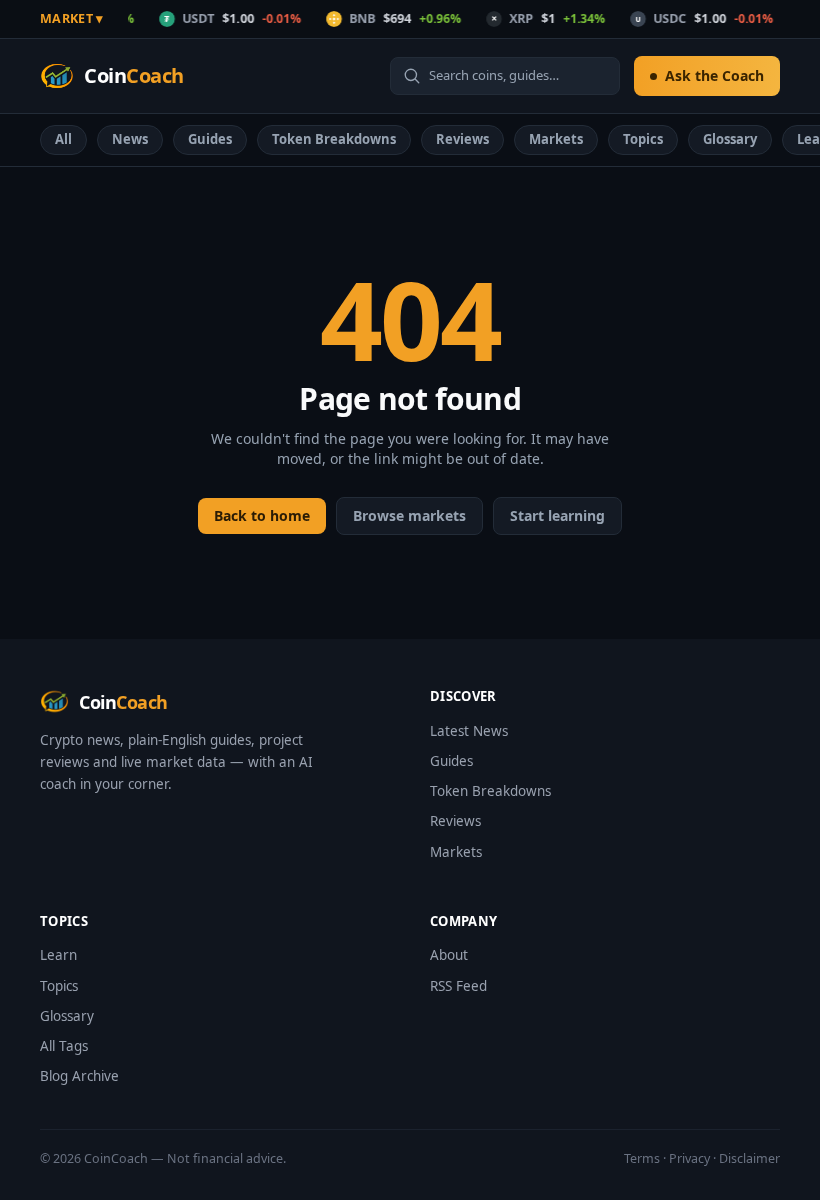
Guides (210, 139)
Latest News (469, 731)
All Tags (64, 1046)
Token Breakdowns (334, 139)
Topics (643, 139)
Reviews (462, 139)
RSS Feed (458, 986)
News (130, 139)
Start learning (557, 515)
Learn (58, 955)
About (449, 955)
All (63, 139)
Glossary (730, 139)
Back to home (262, 515)
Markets (556, 139)
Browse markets (409, 515)
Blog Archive (79, 1076)
